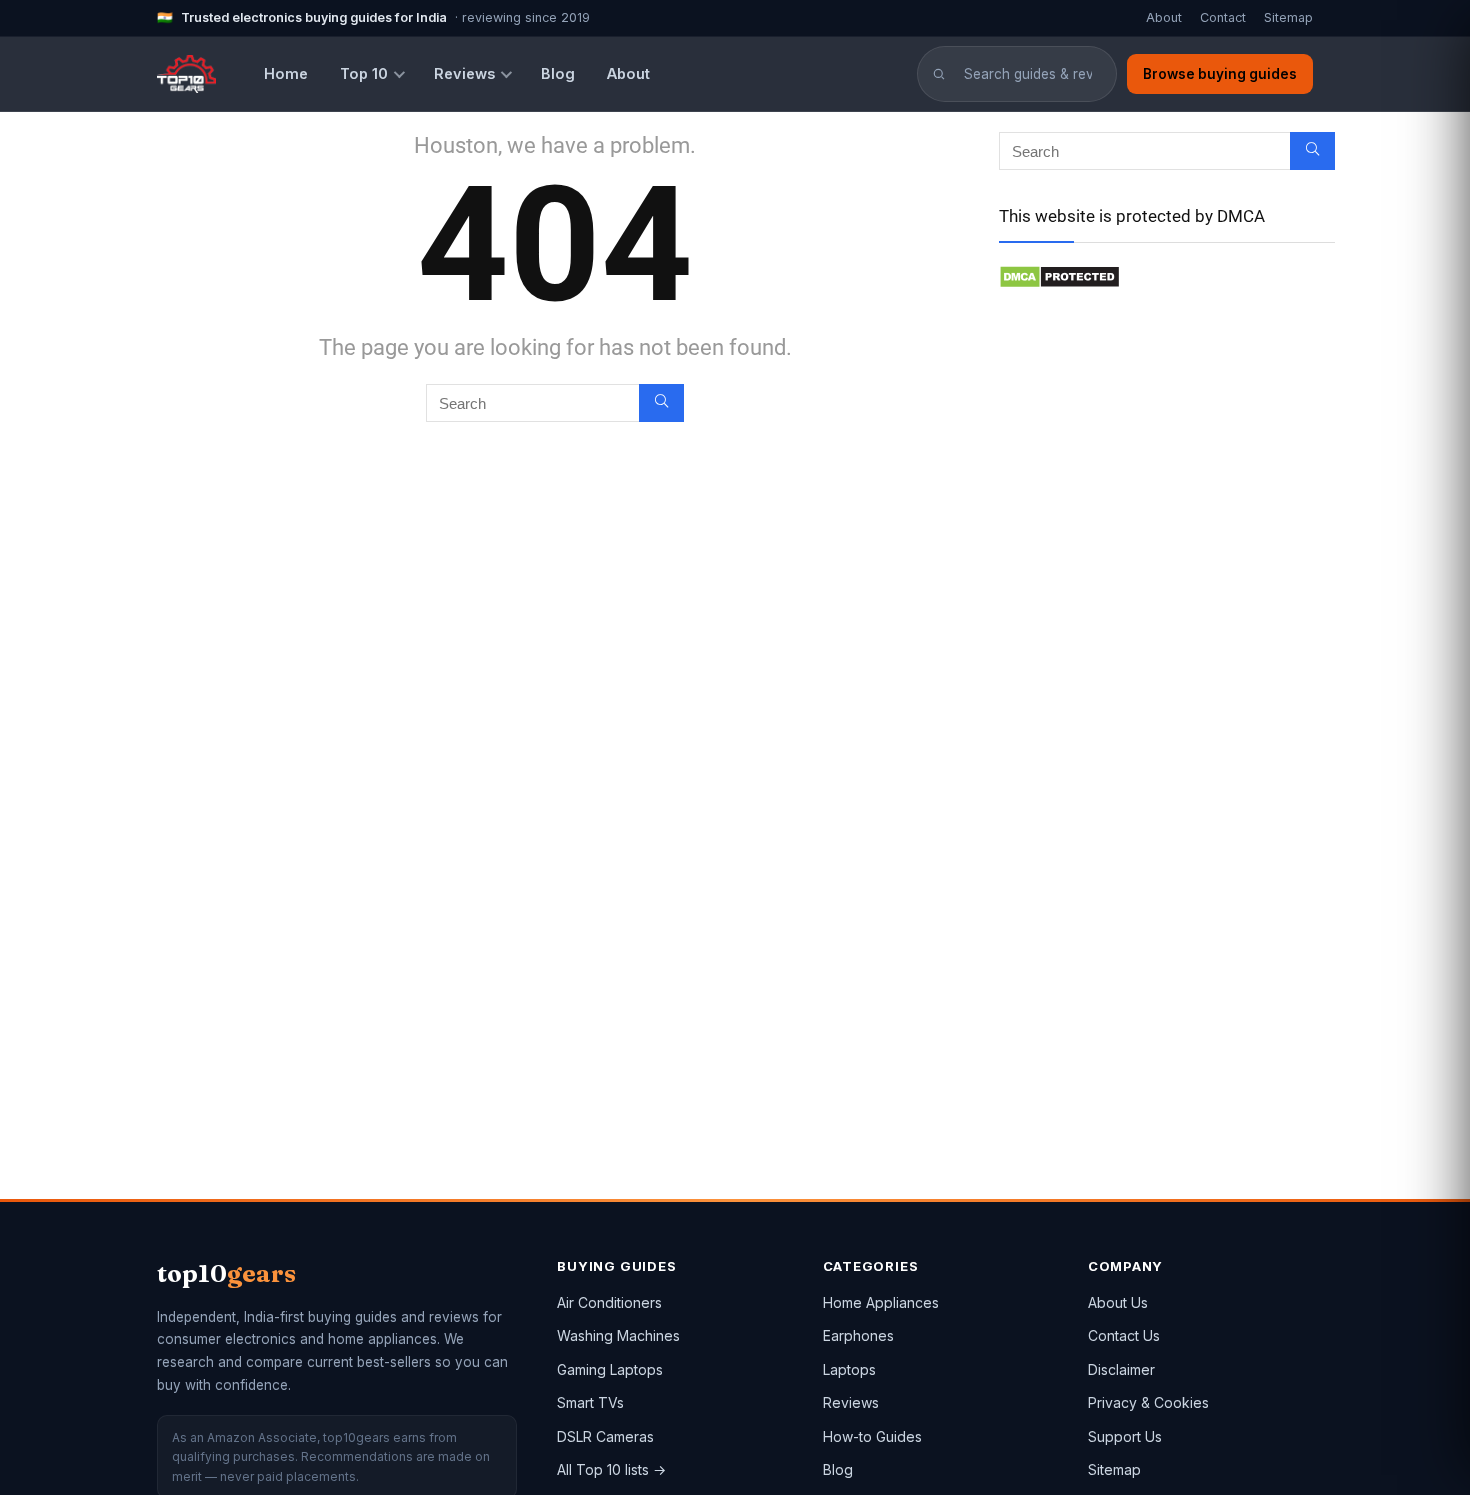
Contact (1223, 17)
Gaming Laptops (610, 1369)
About (1164, 17)
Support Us (1125, 1436)
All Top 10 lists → (611, 1469)
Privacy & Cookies (1148, 1402)
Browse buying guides (1220, 74)
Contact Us (1124, 1335)
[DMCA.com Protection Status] (1059, 274)
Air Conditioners (609, 1302)
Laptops (849, 1369)
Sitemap (1288, 17)
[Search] (661, 403)
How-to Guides (872, 1436)
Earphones (858, 1335)
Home (286, 73)
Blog (558, 73)
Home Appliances (881, 1302)
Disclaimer (1121, 1369)
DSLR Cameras (605, 1436)
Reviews (464, 73)
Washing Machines (618, 1335)
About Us (1118, 1302)
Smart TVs (590, 1402)
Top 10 (364, 73)
